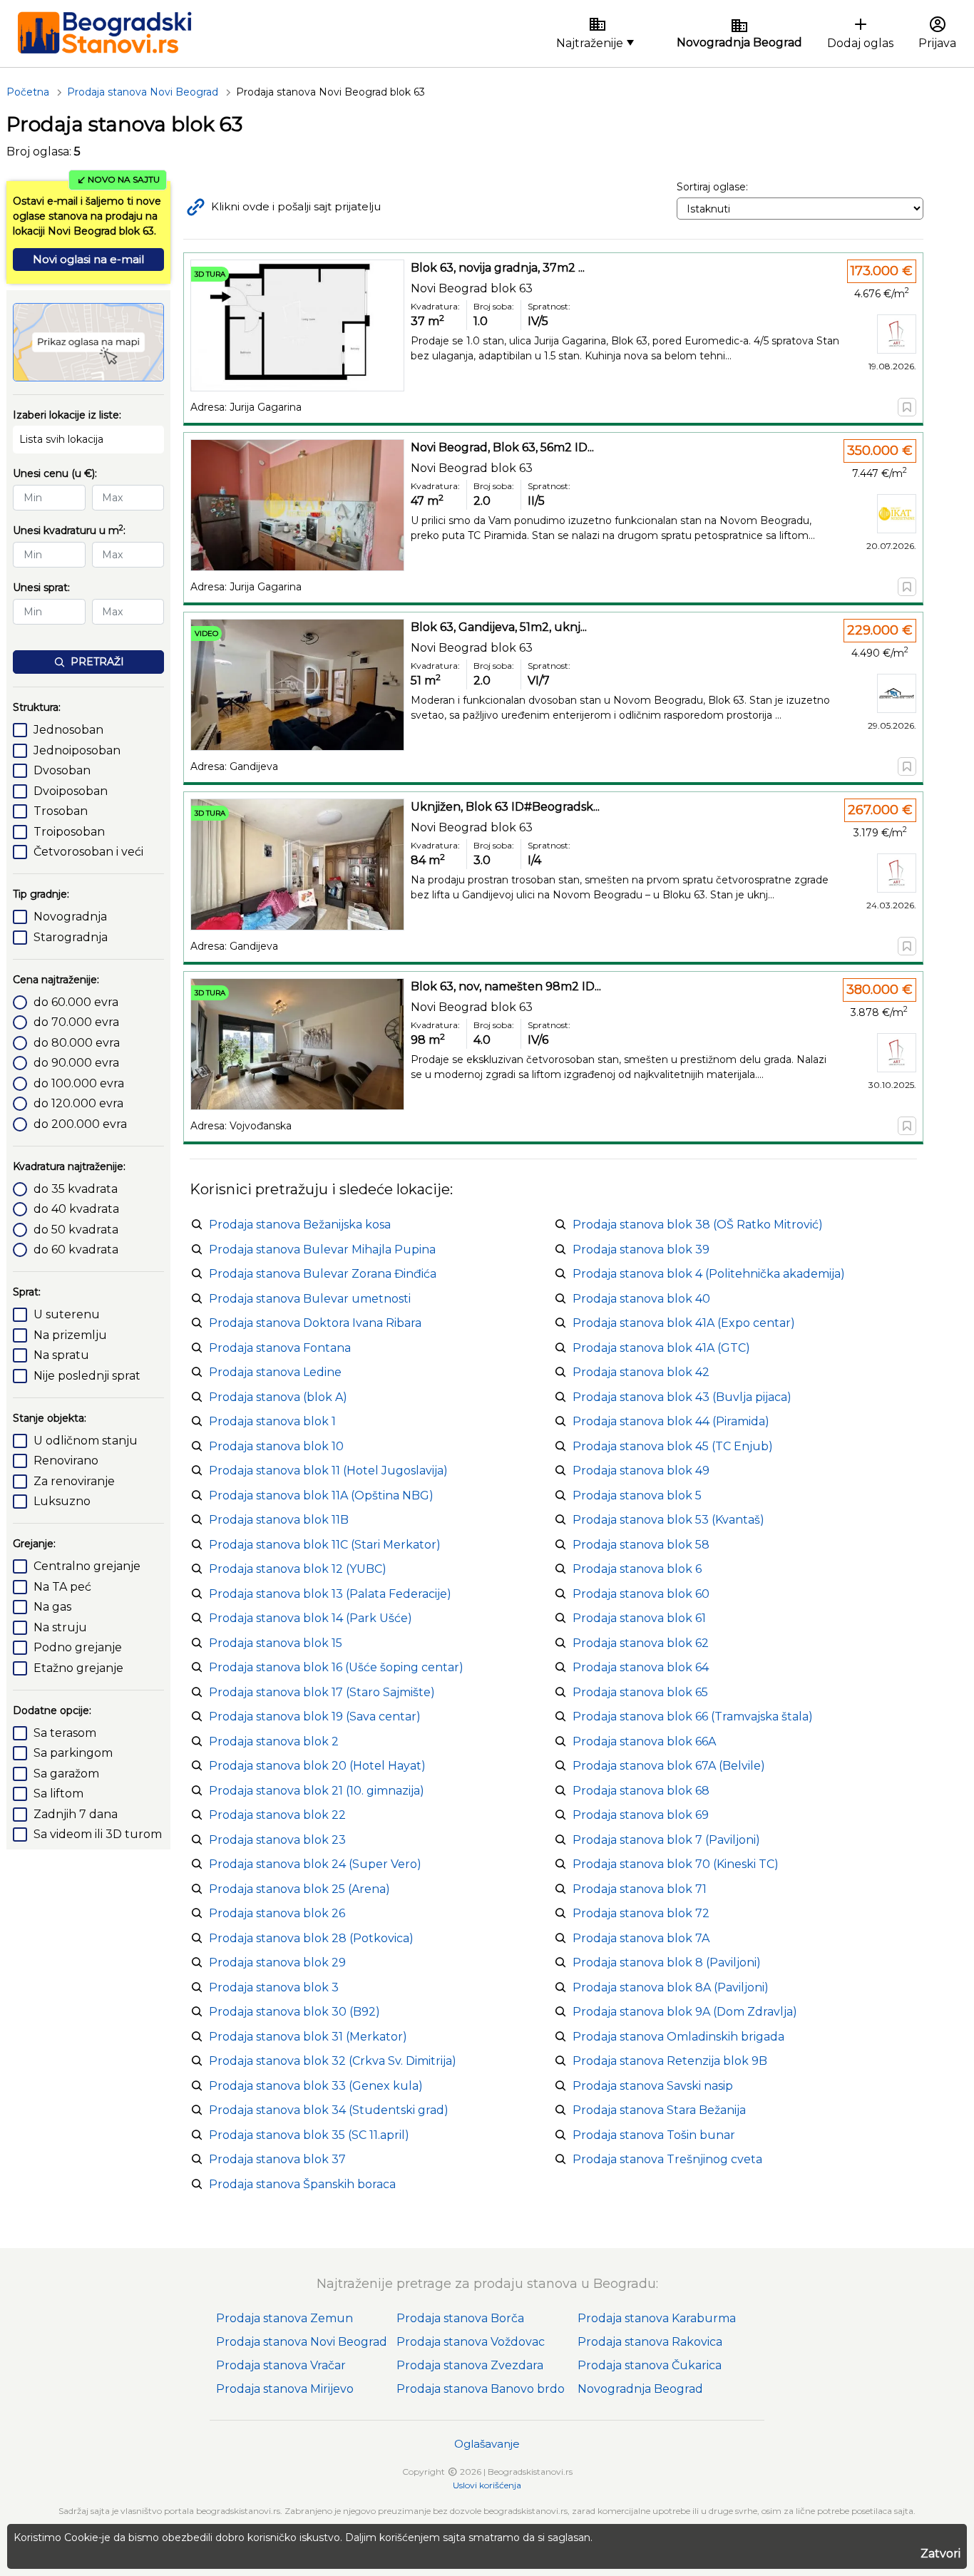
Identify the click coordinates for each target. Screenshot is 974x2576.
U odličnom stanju (86, 1441)
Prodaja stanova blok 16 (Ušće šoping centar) (336, 1667)
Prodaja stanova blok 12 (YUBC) (298, 1569)
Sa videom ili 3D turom (98, 1834)
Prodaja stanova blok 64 (641, 1667)
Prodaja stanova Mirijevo (285, 2389)
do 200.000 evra (80, 1124)
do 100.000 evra (79, 1083)
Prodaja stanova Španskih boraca (302, 2184)
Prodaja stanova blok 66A (644, 1741)
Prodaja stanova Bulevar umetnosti (310, 1299)
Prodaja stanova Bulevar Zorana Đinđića (323, 1274)
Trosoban (61, 811)
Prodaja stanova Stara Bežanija (659, 2110)
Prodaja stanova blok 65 (640, 1692)
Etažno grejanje (78, 1668)
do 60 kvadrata (76, 1249)
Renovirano (66, 1461)
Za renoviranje (74, 1481)
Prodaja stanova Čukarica (650, 2365)
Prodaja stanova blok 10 (276, 1446)
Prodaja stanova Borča (460, 2318)
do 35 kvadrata (76, 1189)
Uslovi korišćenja (487, 2485)
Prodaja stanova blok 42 (641, 1372)
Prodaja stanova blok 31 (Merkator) (308, 2037)
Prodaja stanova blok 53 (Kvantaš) (668, 1520)
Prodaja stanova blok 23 (277, 1840)
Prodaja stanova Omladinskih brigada (678, 2037)
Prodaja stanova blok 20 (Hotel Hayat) (317, 1766)
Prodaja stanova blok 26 (277, 1913)
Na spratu (61, 1355)
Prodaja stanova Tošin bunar (654, 2135)
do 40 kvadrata (76, 1209)
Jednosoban (68, 730)
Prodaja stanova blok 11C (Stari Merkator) (325, 1545)
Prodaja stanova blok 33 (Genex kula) (316, 2086)
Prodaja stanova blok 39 (641, 1249)
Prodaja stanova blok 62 (641, 1643)
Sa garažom (66, 1774)
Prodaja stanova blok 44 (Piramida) (671, 1421)
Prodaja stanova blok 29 (277, 1962)
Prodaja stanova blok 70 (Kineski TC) (676, 1864)
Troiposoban (69, 832)
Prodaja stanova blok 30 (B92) (294, 2012)
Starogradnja (71, 937)
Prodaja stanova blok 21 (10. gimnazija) (317, 1791)
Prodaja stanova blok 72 (641, 1913)
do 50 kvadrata (76, 1230)
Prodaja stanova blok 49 (641, 1471)
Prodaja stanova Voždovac (471, 2342)
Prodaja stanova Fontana (280, 1348)
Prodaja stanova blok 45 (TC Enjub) (673, 1446)
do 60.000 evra (76, 1002)
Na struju (60, 1627)
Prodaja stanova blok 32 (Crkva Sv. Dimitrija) (333, 2061)
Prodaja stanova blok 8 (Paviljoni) (667, 1962)
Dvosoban (62, 770)
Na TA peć (62, 1587)
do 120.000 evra (78, 1103)
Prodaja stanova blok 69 (641, 1815)
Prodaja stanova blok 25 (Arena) (299, 1889)
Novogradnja (70, 917)
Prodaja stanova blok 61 (639, 1618)
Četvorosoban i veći (88, 852)
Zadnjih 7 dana (76, 1814)
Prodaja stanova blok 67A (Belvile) (669, 1766)
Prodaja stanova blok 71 (640, 1889)
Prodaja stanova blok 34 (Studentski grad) (329, 2110)
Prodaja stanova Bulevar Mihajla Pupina (322, 1249)
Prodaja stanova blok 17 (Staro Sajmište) (322, 1692)
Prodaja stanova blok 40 (641, 1299)
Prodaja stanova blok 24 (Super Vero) (315, 1864)
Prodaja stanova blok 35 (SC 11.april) (309, 2135)
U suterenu (67, 1314)
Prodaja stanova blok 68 (641, 1791)
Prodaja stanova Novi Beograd (302, 2342)
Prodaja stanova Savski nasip (653, 2086)
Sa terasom (65, 1733)
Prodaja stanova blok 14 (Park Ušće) (311, 1618)
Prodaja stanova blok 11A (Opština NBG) (321, 1495)
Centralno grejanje (87, 1566)
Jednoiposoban (77, 750)
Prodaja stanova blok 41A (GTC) (661, 1348)
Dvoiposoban (71, 791)
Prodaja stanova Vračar (281, 2365)
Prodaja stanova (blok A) (278, 1397)
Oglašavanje (487, 2444)
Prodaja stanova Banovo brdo (481, 2389)
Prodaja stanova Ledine (275, 1372)
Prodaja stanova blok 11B (279, 1520)
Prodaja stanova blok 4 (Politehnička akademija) (709, 1274)
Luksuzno (62, 1501)
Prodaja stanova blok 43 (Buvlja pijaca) (682, 1397)
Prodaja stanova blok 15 (276, 1643)
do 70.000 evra (76, 1022)
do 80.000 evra (77, 1043)
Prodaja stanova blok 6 (637, 1569)
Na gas (52, 1607)
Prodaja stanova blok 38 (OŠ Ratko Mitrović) (698, 1225)
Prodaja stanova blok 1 (272, 1421)
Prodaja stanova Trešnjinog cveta (667, 2159)
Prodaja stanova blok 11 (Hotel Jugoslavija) (328, 1471)
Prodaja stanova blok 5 (637, 1495)
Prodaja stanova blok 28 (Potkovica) (311, 1938)
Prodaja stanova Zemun (284, 2318)
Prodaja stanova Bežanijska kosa (300, 1225)
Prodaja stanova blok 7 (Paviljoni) (666, 1840)
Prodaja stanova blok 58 (641, 1545)
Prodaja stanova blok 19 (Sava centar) (315, 1717)
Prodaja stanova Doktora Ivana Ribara (315, 1323)
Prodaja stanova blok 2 (274, 1741)
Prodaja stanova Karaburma (657, 2318)
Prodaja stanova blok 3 (274, 1987)
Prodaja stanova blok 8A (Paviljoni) (671, 1987)
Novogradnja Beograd (640, 2389)
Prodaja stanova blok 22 (277, 1815)
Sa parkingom (73, 1753)
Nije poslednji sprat (87, 1376)
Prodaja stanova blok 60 (641, 1594)
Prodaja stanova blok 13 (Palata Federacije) (330, 1594)
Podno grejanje (78, 1647)
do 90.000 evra (76, 1063)
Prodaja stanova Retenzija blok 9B (670, 2061)
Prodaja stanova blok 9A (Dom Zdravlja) (685, 2012)
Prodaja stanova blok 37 (277, 2159)
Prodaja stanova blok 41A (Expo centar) (684, 1323)
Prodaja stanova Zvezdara (470, 2365)
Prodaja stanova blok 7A (641, 1938)
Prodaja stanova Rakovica (650, 2342)
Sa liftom (58, 1794)
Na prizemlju (70, 1335)
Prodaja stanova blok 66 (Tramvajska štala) (693, 1717)
